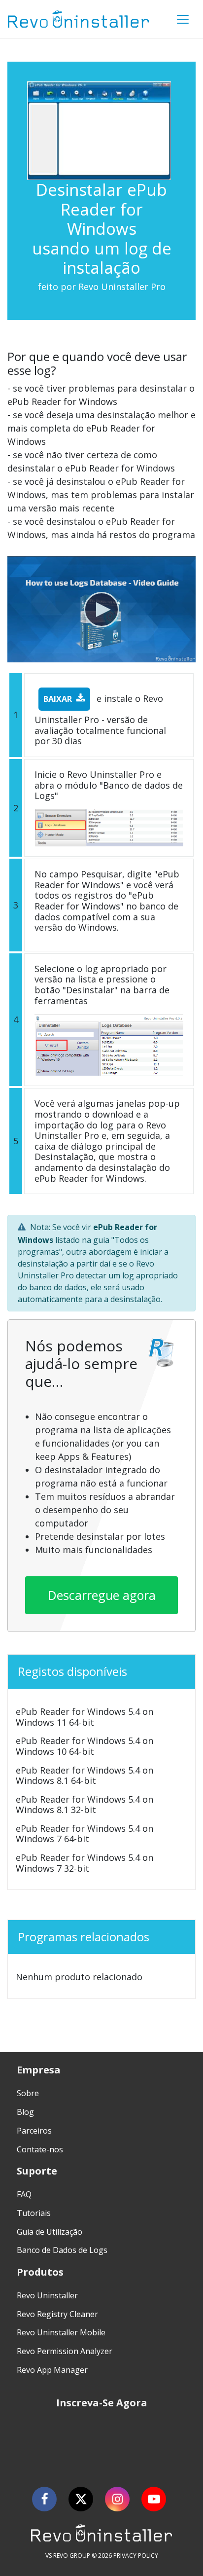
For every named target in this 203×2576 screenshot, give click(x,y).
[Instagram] (117, 2499)
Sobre (28, 2093)
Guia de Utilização (50, 2232)
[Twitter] (81, 2499)
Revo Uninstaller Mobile (61, 2332)
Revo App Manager (52, 2370)
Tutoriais (34, 2213)
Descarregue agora (102, 1595)
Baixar (58, 699)
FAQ (24, 2194)
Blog (25, 2112)
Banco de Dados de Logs (62, 2250)
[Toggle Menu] (183, 19)
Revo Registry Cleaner (57, 2314)
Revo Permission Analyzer (65, 2351)
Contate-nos (40, 2149)
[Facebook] (44, 2499)
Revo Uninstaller (47, 2295)
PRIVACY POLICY (136, 2556)
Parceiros (34, 2131)
